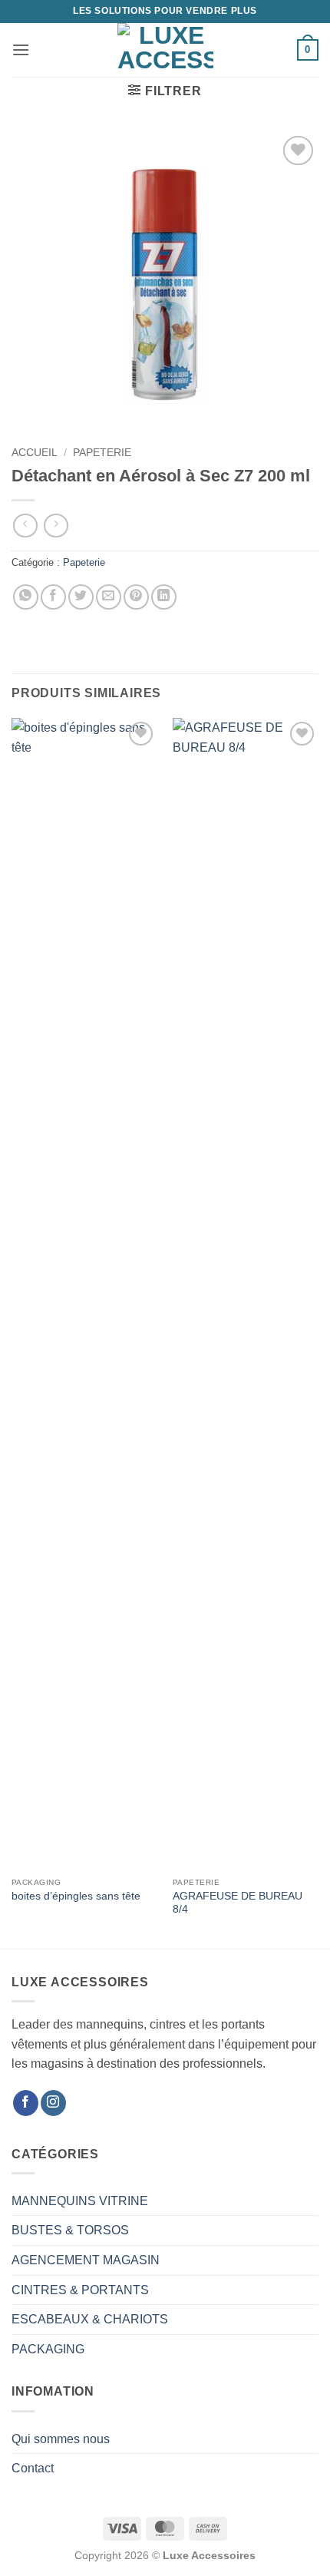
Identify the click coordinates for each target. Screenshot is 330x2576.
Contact (33, 2468)
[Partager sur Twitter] (81, 597)
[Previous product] (56, 526)
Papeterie (102, 453)
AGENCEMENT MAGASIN (86, 2260)
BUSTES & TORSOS (70, 2230)
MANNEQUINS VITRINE (80, 2201)
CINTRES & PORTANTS (80, 2290)
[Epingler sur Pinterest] (136, 597)
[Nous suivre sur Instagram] (53, 2103)
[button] (21, 50)
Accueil (35, 453)
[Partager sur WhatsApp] (26, 597)
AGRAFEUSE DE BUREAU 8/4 (238, 1903)
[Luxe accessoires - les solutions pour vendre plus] (165, 50)
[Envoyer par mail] (109, 597)
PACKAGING (48, 2349)
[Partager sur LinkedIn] (164, 597)
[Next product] (25, 526)
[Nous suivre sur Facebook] (26, 2103)
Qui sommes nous (61, 2439)
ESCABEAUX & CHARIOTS (90, 2319)
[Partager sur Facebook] (53, 597)
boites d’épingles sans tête (76, 1896)
